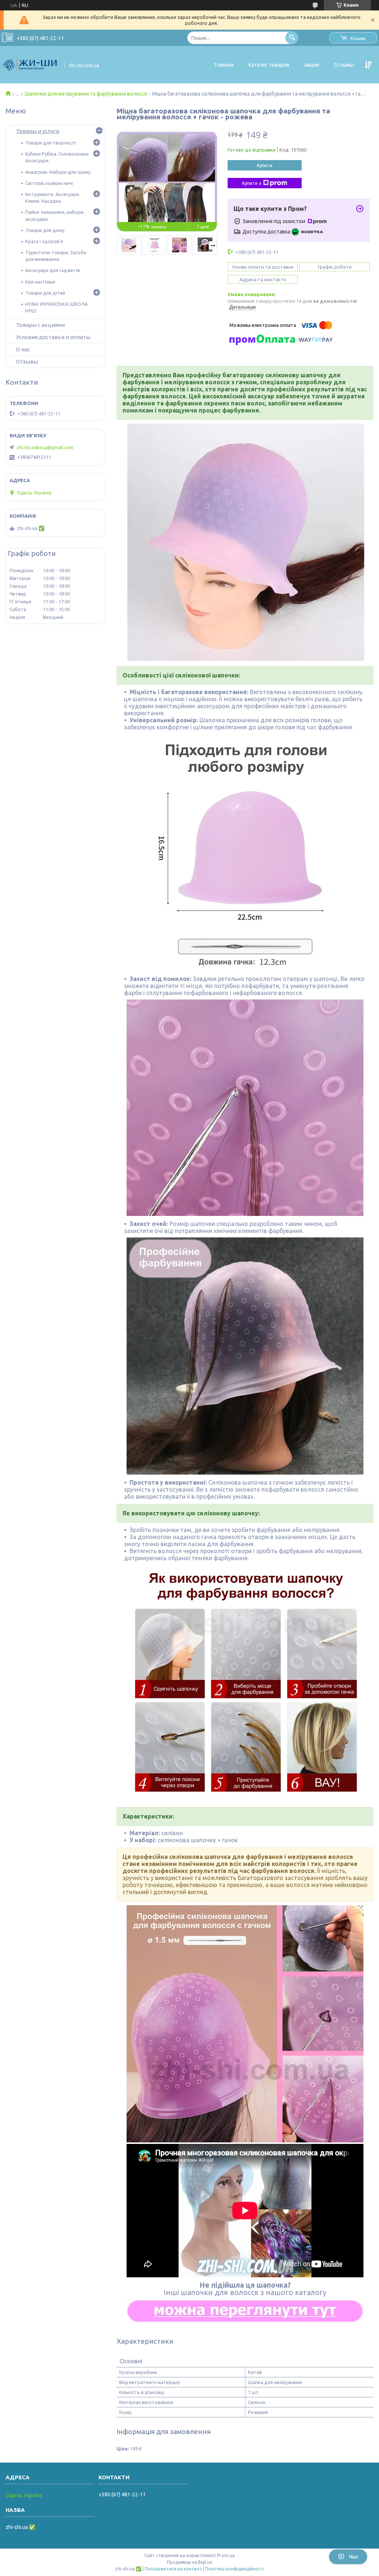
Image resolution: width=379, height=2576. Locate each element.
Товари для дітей (45, 293)
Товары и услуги (38, 131)
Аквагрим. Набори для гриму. (58, 172)
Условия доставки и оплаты (53, 337)
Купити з (252, 183)
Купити (265, 165)
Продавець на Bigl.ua (189, 2562)
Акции (312, 65)
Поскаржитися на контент (173, 2569)
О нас (23, 349)
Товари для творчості (51, 143)
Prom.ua (226, 2555)
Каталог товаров (269, 65)
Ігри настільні (40, 282)
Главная (224, 65)
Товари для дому (45, 230)
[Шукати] (292, 38)
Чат (354, 2557)
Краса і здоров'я (44, 241)
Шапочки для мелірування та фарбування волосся (86, 94)
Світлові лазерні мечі (49, 183)
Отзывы (344, 65)
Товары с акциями (40, 325)
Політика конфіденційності (234, 2569)
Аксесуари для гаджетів (53, 270)
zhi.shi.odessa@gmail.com (45, 447)
